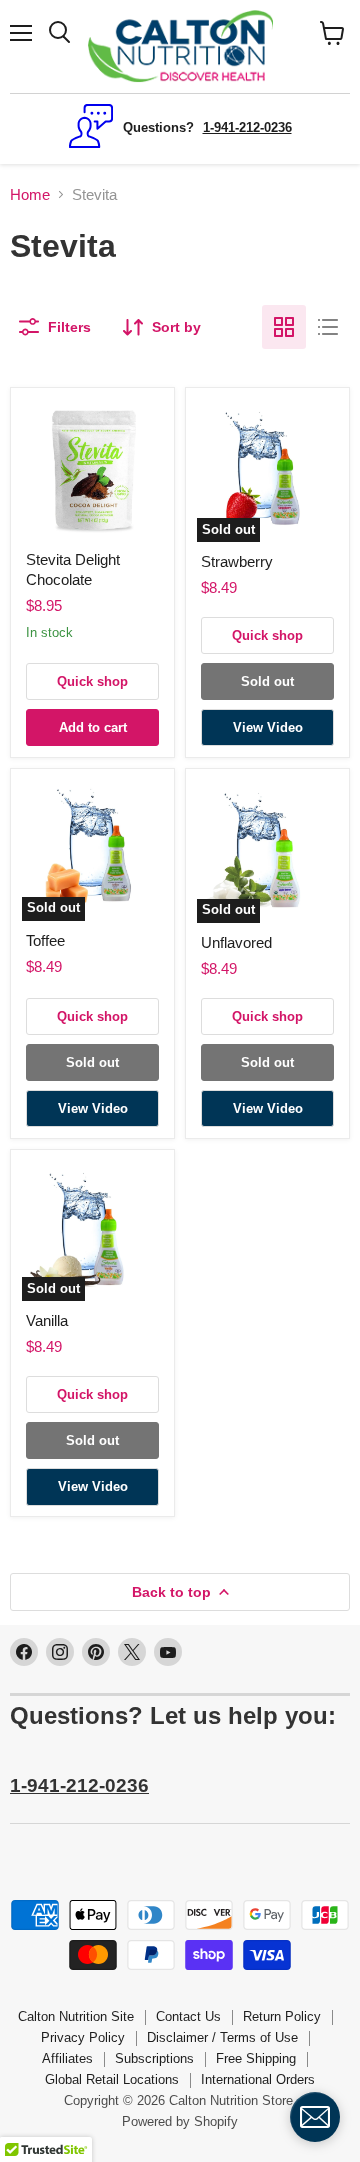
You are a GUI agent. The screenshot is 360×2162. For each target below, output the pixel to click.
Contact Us (188, 2016)
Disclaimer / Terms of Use (222, 2037)
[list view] (328, 327)
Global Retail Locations (112, 2079)
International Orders (258, 2079)
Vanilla (47, 1320)
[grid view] (284, 327)
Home (30, 194)
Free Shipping (256, 2058)
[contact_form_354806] (315, 2117)
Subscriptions (154, 2058)
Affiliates (67, 2058)
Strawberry (237, 561)
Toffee (45, 940)
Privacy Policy (83, 2037)
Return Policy (282, 2016)
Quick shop (92, 681)
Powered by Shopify (180, 2121)
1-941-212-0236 (79, 1785)
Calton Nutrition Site (76, 2016)
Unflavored (236, 942)
